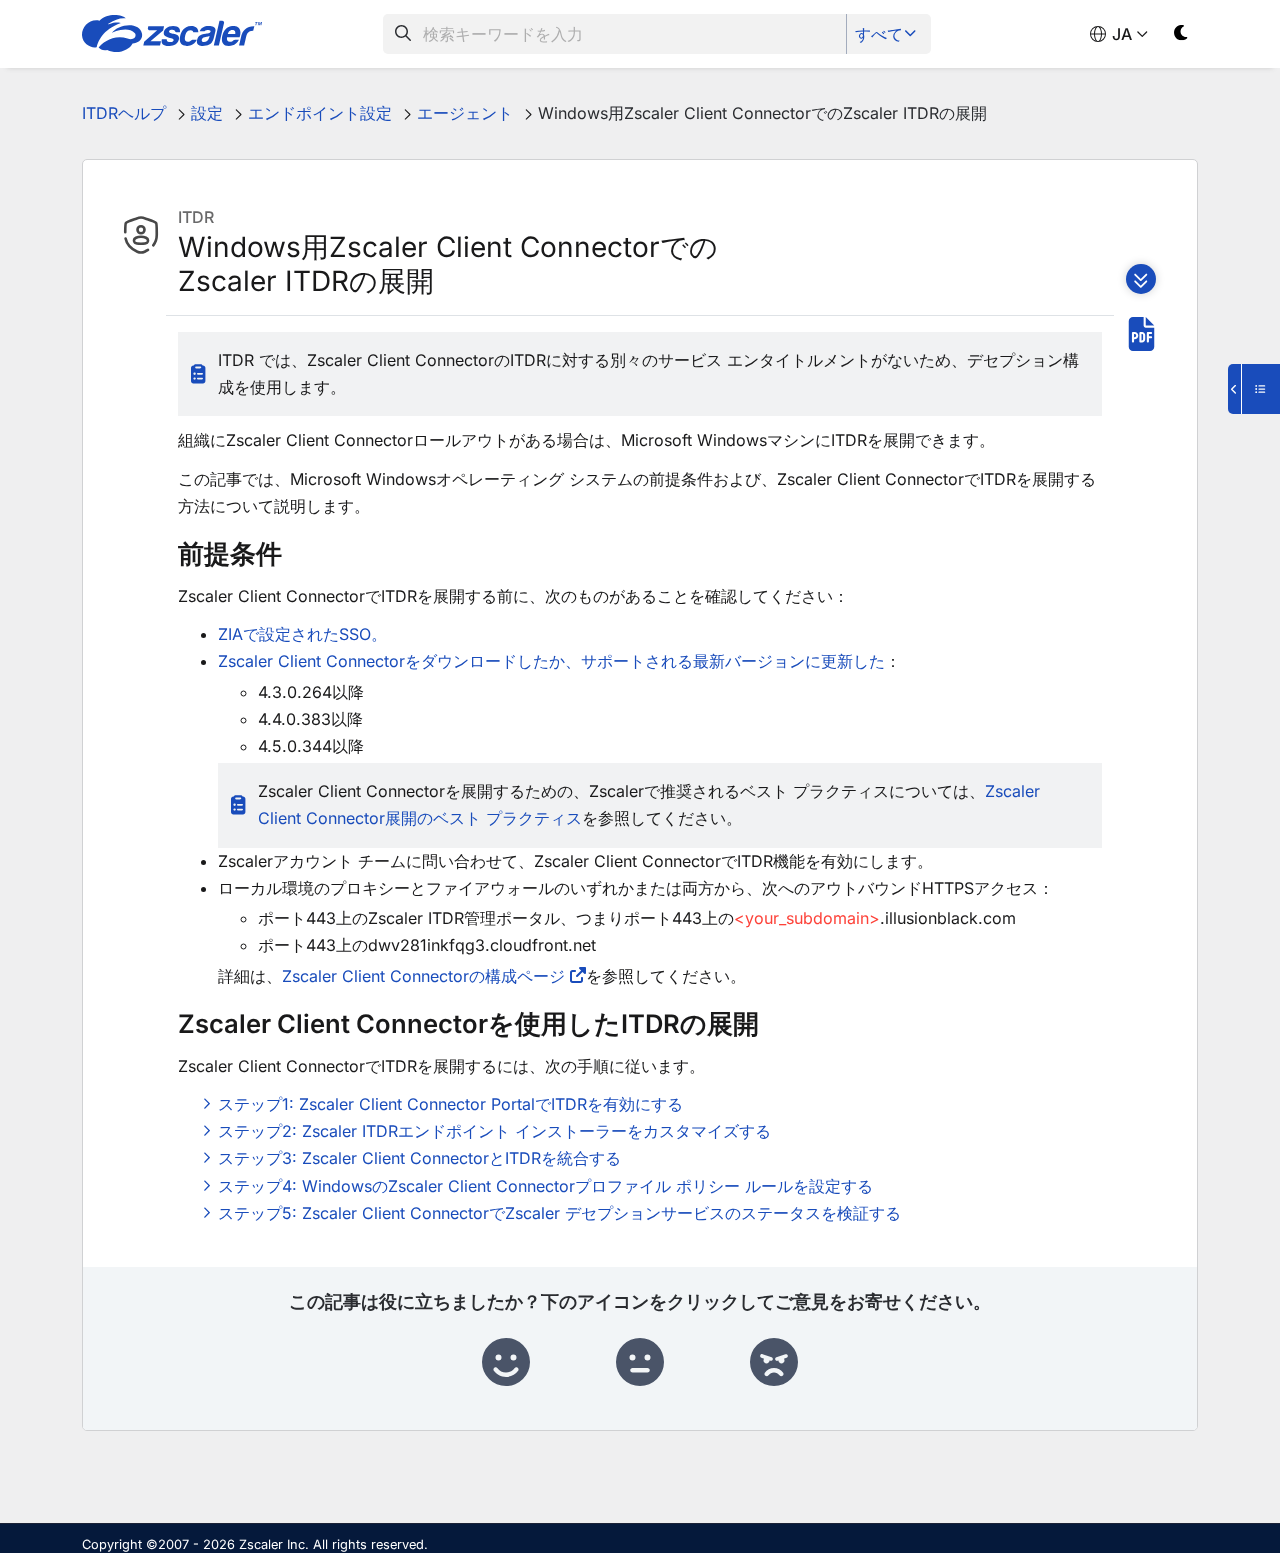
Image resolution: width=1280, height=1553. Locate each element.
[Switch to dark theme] (1181, 36)
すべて (879, 34)
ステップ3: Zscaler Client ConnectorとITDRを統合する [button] (419, 1158)
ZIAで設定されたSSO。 (302, 634)
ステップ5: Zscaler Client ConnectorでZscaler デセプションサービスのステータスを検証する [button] (559, 1213)
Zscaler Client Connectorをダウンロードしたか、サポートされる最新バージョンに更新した (551, 661)
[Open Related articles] (1254, 389)
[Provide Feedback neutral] (640, 1363)
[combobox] (615, 34)
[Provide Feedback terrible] (774, 1363)
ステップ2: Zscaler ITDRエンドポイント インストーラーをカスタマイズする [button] (494, 1131)
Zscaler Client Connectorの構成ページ (423, 976)
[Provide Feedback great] (506, 1363)
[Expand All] (1141, 279)
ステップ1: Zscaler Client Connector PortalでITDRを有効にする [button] (450, 1104)
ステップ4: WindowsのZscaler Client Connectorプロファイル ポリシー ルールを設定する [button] (545, 1186)
